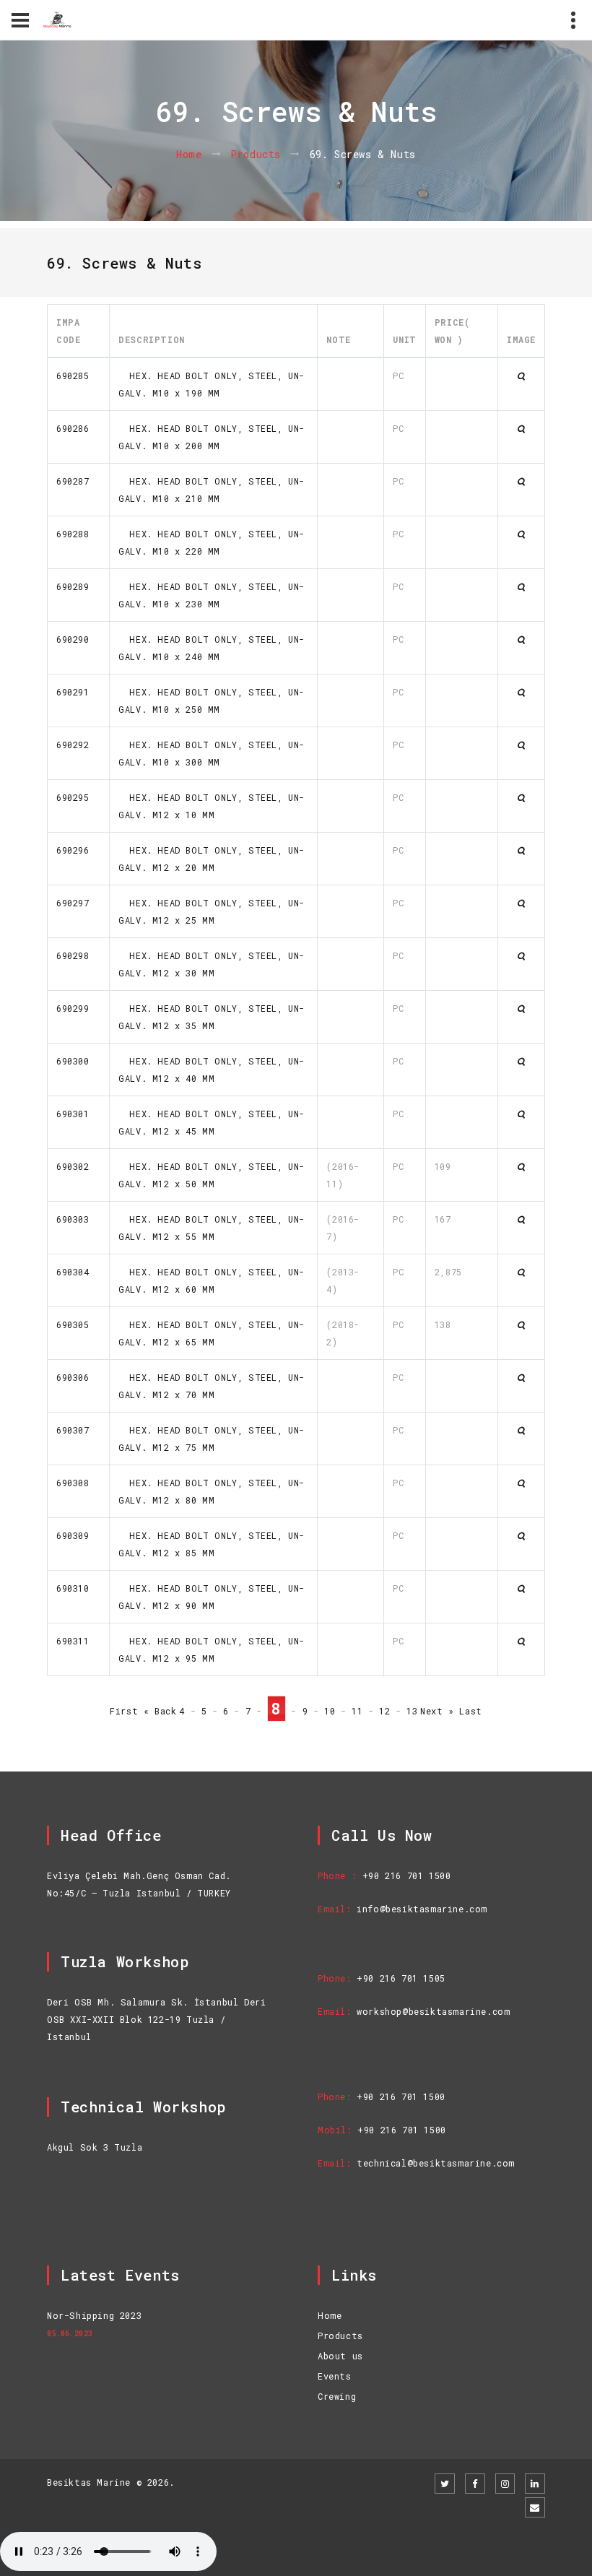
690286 (73, 428)
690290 (73, 639)
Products (256, 154)
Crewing (337, 2396)
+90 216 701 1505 (401, 1978)
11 (357, 1711)
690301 (73, 1114)
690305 (73, 1324)
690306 (73, 1377)
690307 (73, 1430)
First (124, 1711)
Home (189, 154)
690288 (73, 534)
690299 (73, 1008)
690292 (73, 745)
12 (384, 1711)
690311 (73, 1641)
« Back (160, 1711)
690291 (73, 692)
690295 (73, 797)
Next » (437, 1711)
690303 (73, 1219)
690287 (73, 481)
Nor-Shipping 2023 (94, 2315)
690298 (73, 955)
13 (412, 1711)
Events (335, 2376)
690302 (73, 1166)
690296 (73, 850)
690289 (73, 586)
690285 (73, 376)
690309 (73, 1535)
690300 (73, 1061)
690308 (73, 1483)
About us (340, 2356)
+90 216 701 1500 (407, 1875)
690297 (73, 903)
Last (470, 1711)
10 (330, 1711)
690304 (73, 1272)
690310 (73, 1588)
